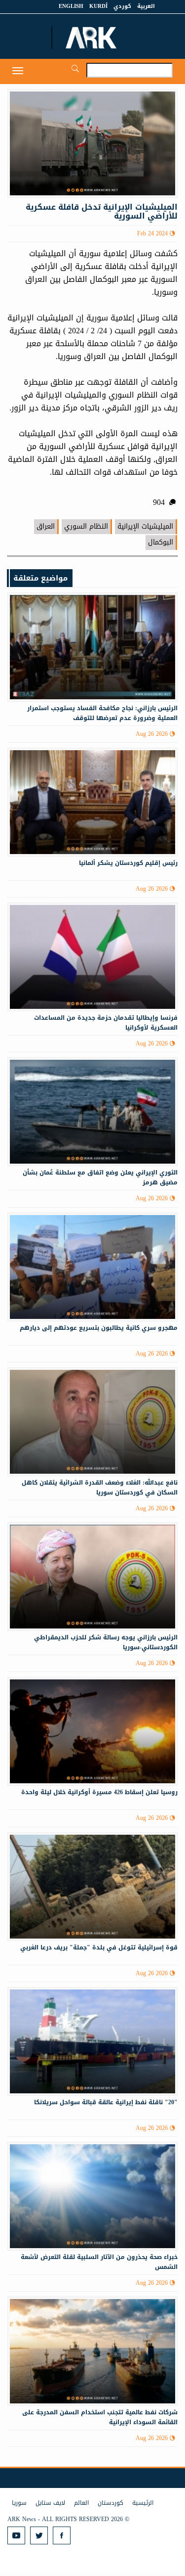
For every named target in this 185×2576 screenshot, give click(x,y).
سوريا (19, 2503)
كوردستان (111, 2503)
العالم (81, 2503)
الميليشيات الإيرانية (145, 526)
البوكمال (161, 542)
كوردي (122, 6)
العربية (146, 6)
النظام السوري (86, 526)
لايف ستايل (50, 2503)
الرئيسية (143, 2503)
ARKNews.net (92, 38)
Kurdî (98, 6)
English (71, 6)
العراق (46, 526)
